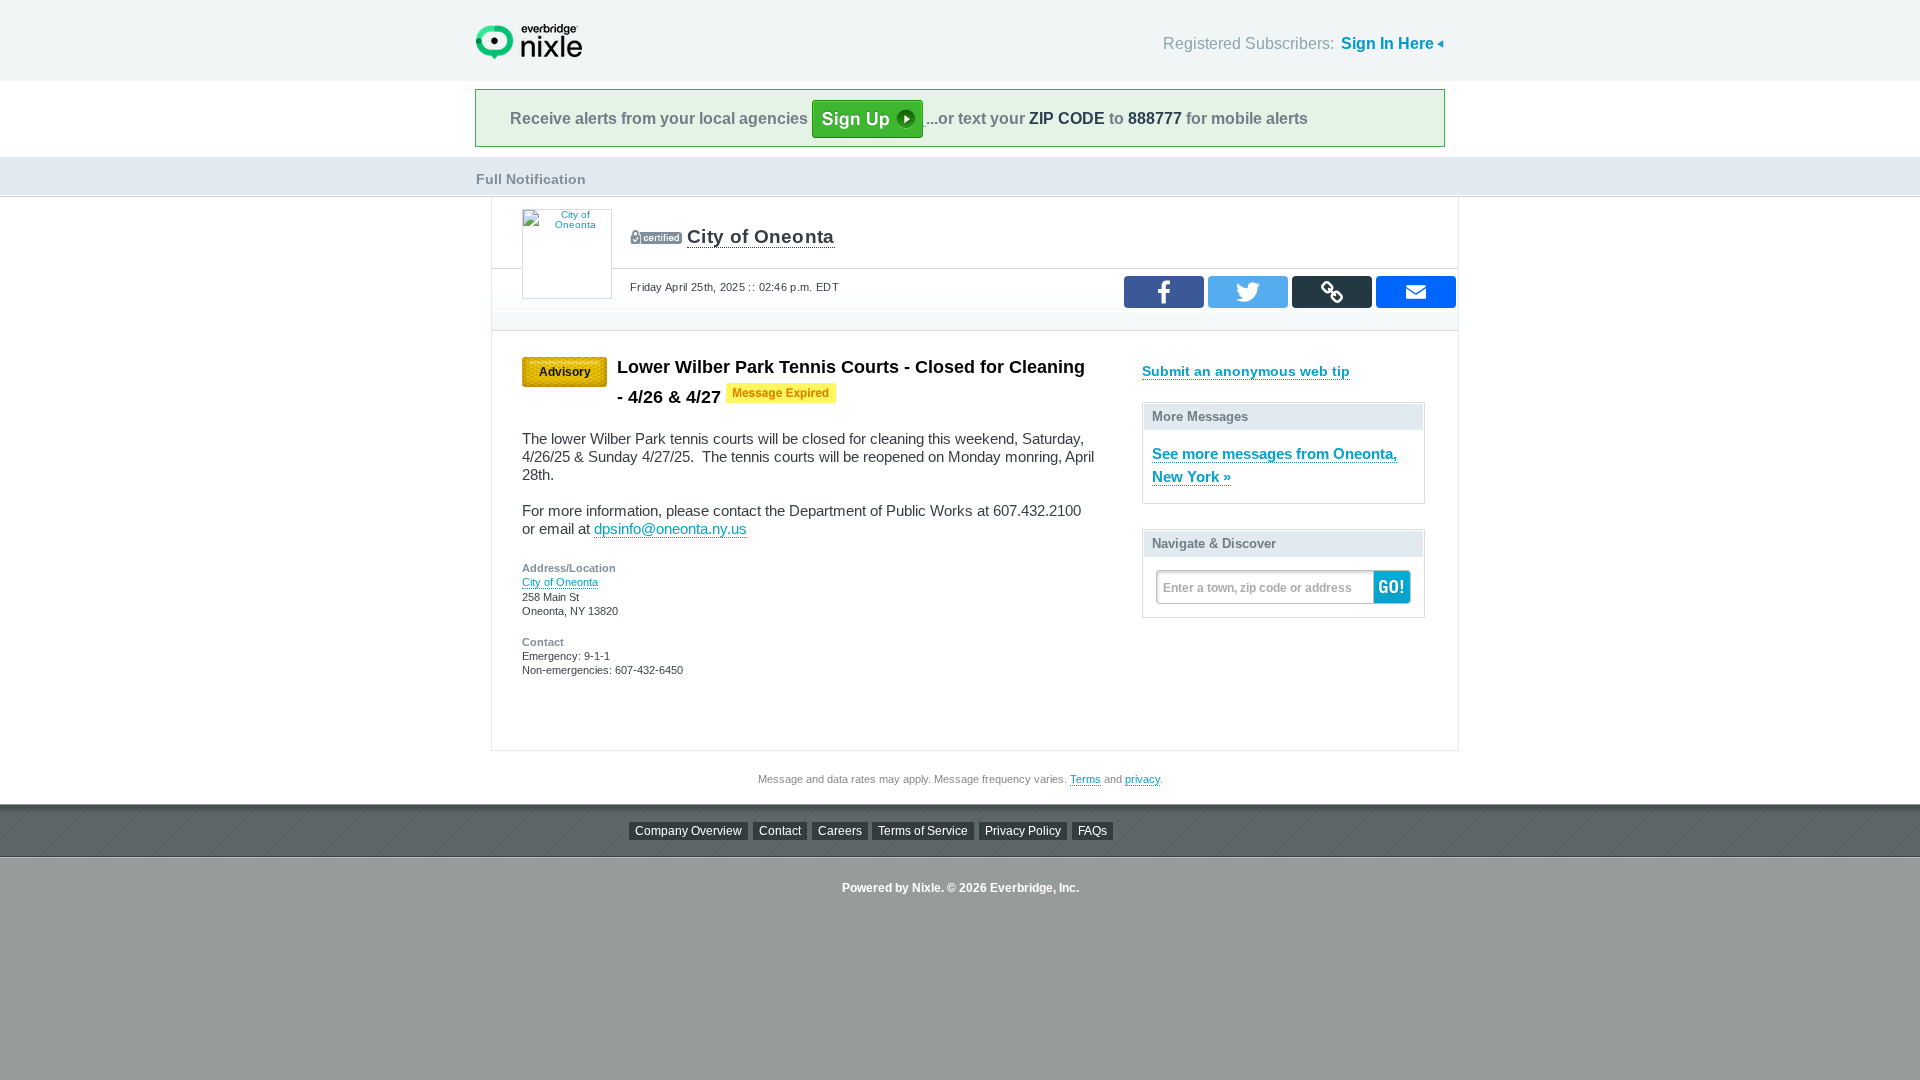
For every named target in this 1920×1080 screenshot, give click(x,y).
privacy (1142, 779)
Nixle (529, 41)
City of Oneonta (761, 236)
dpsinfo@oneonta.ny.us (670, 528)
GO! (1392, 587)
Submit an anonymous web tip (1246, 371)
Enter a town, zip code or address (1257, 588)
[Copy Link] (1332, 292)
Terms (1085, 779)
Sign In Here (1387, 43)
